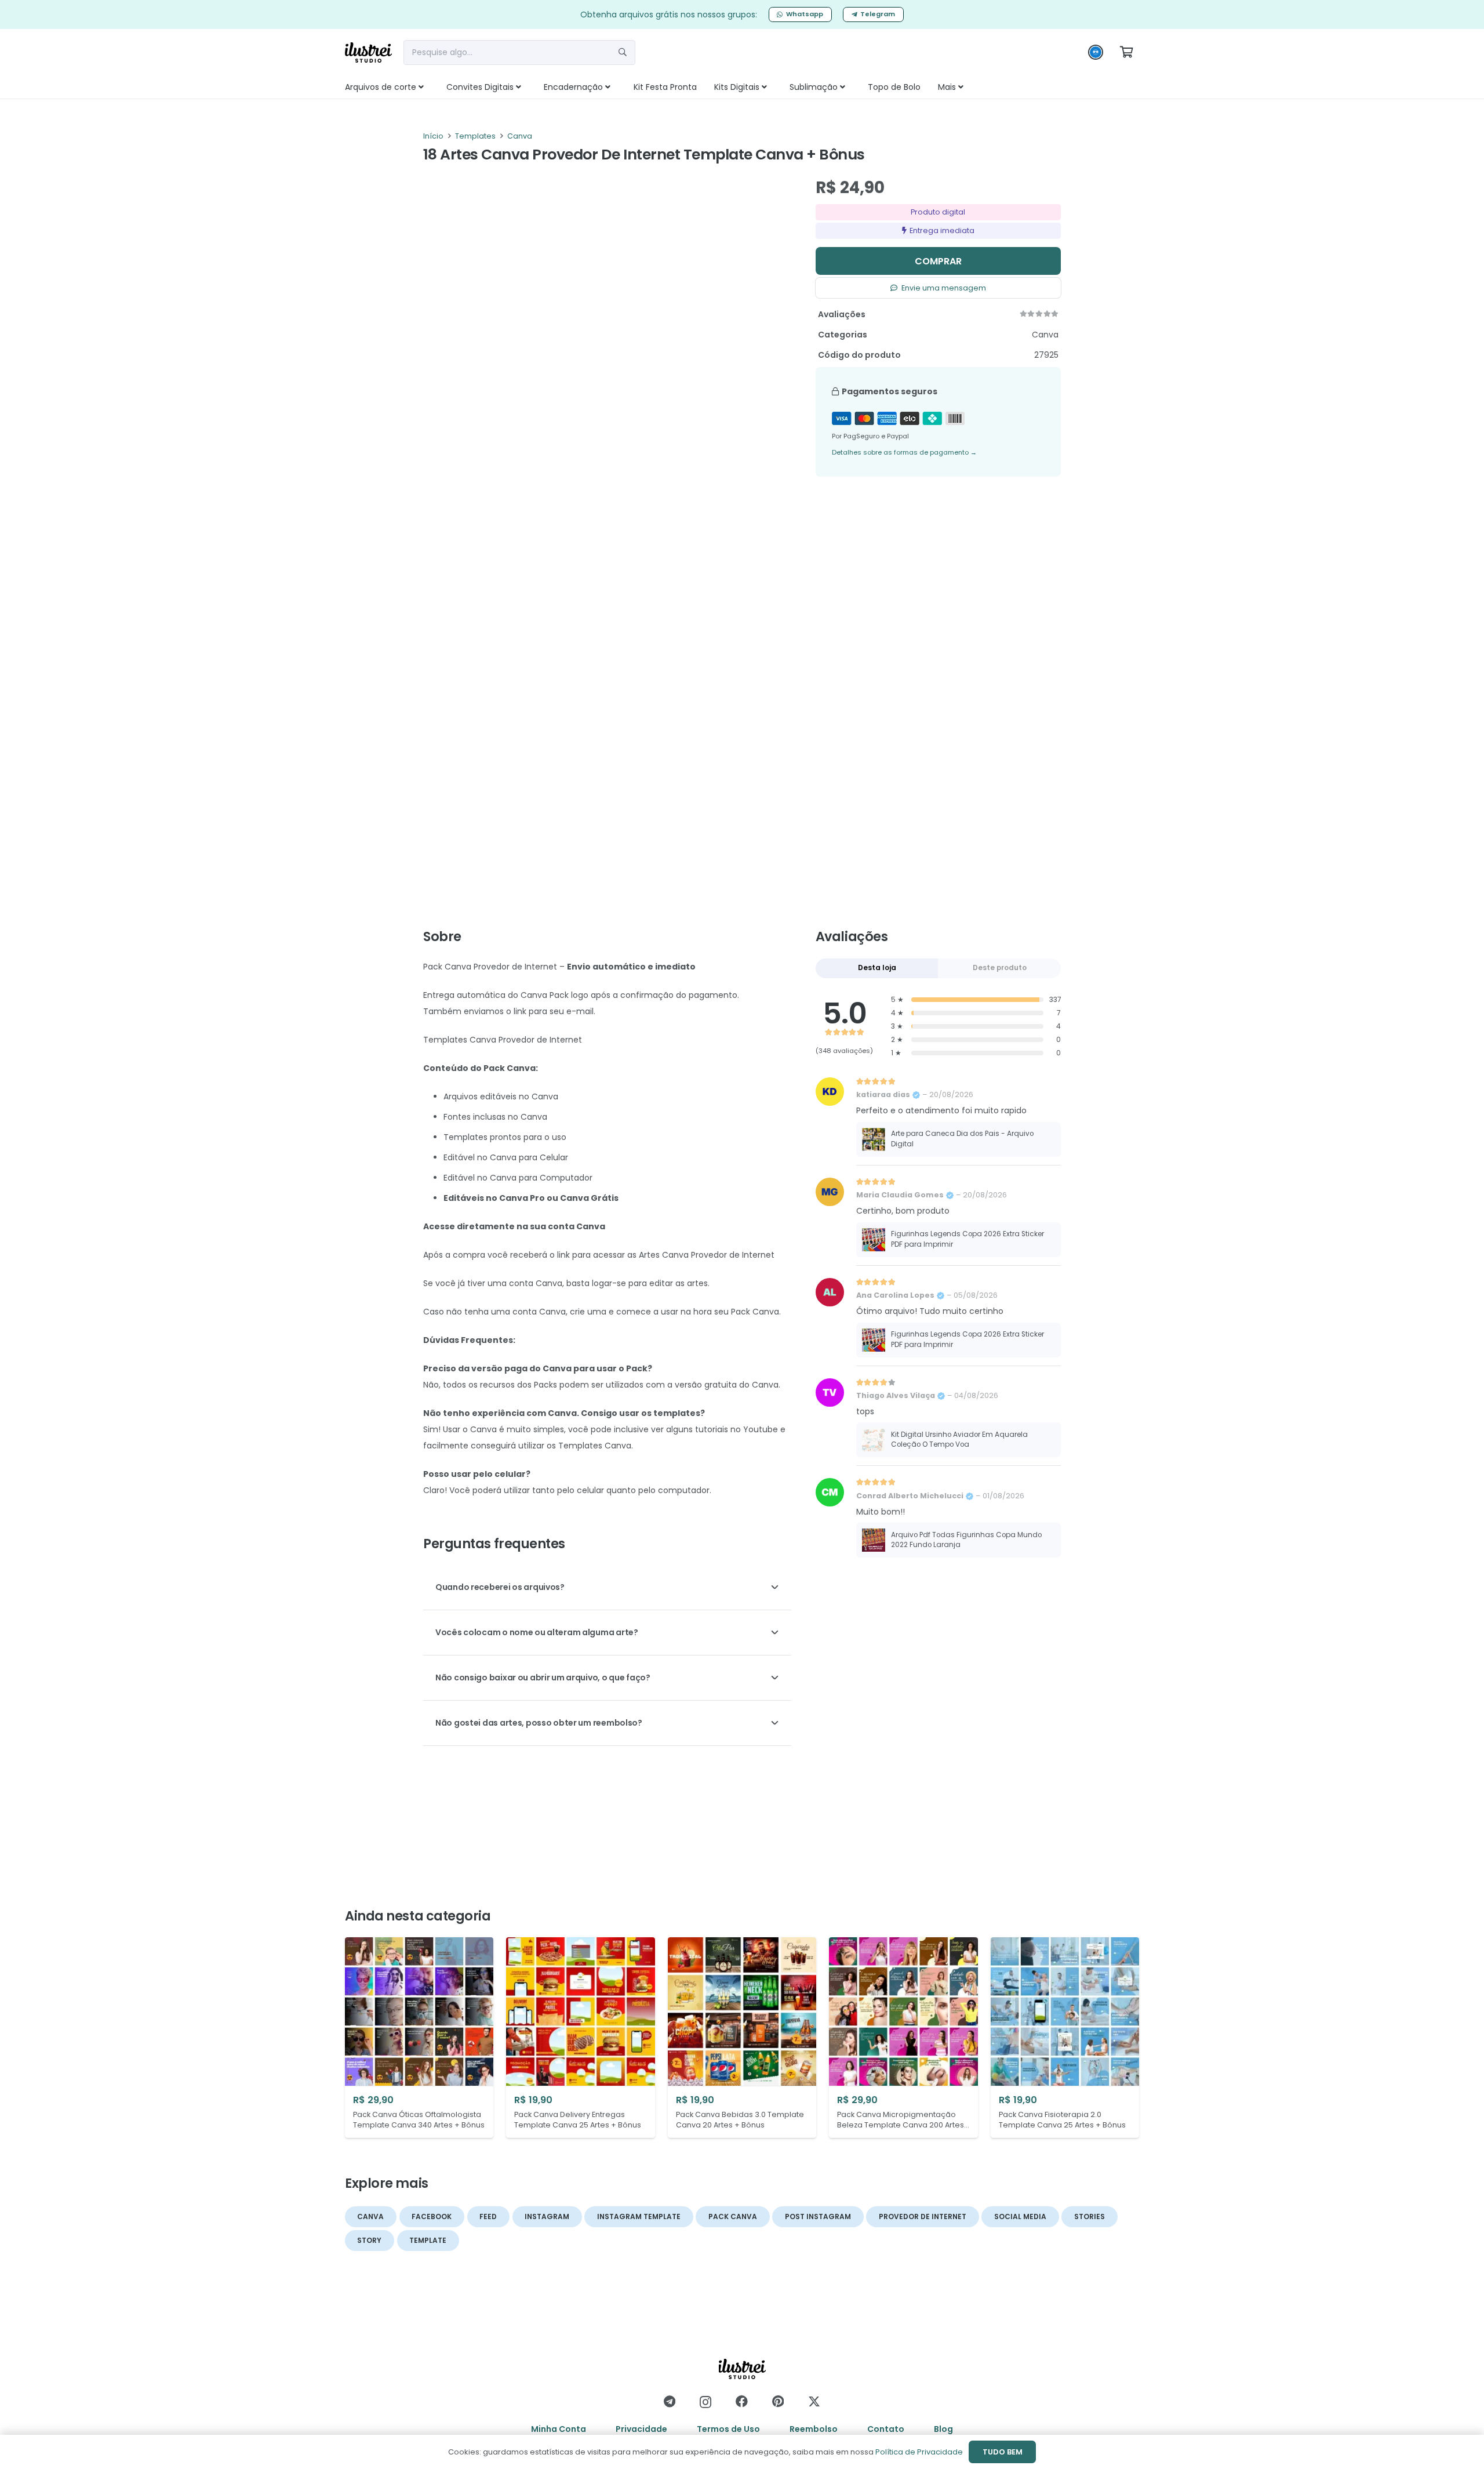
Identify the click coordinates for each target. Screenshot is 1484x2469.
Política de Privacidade (919, 2452)
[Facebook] (742, 2401)
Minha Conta (559, 2429)
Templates (475, 136)
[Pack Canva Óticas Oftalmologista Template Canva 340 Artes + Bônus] (419, 2038)
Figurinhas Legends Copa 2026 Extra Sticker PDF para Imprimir (967, 1239)
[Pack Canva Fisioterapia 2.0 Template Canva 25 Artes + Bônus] (1065, 2038)
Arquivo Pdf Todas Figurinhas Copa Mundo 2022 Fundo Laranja (966, 1540)
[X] (814, 2402)
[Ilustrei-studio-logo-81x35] (368, 52)
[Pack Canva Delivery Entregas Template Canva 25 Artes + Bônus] (580, 2038)
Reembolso (814, 2429)
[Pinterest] (778, 2401)
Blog (943, 2429)
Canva (520, 136)
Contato (886, 2429)
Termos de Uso (728, 2429)
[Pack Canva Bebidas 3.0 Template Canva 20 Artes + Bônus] (742, 2038)
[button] (434, 87)
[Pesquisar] (623, 52)
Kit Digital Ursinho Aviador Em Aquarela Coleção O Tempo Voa (959, 1440)
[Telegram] (670, 2401)
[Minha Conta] (1096, 55)
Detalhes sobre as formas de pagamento (904, 452)
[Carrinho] (1126, 52)
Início (433, 136)
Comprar (938, 261)
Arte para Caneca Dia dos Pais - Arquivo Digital (962, 1139)
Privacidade (641, 2429)
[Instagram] (705, 2402)
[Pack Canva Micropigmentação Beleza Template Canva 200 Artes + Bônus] (903, 2038)
